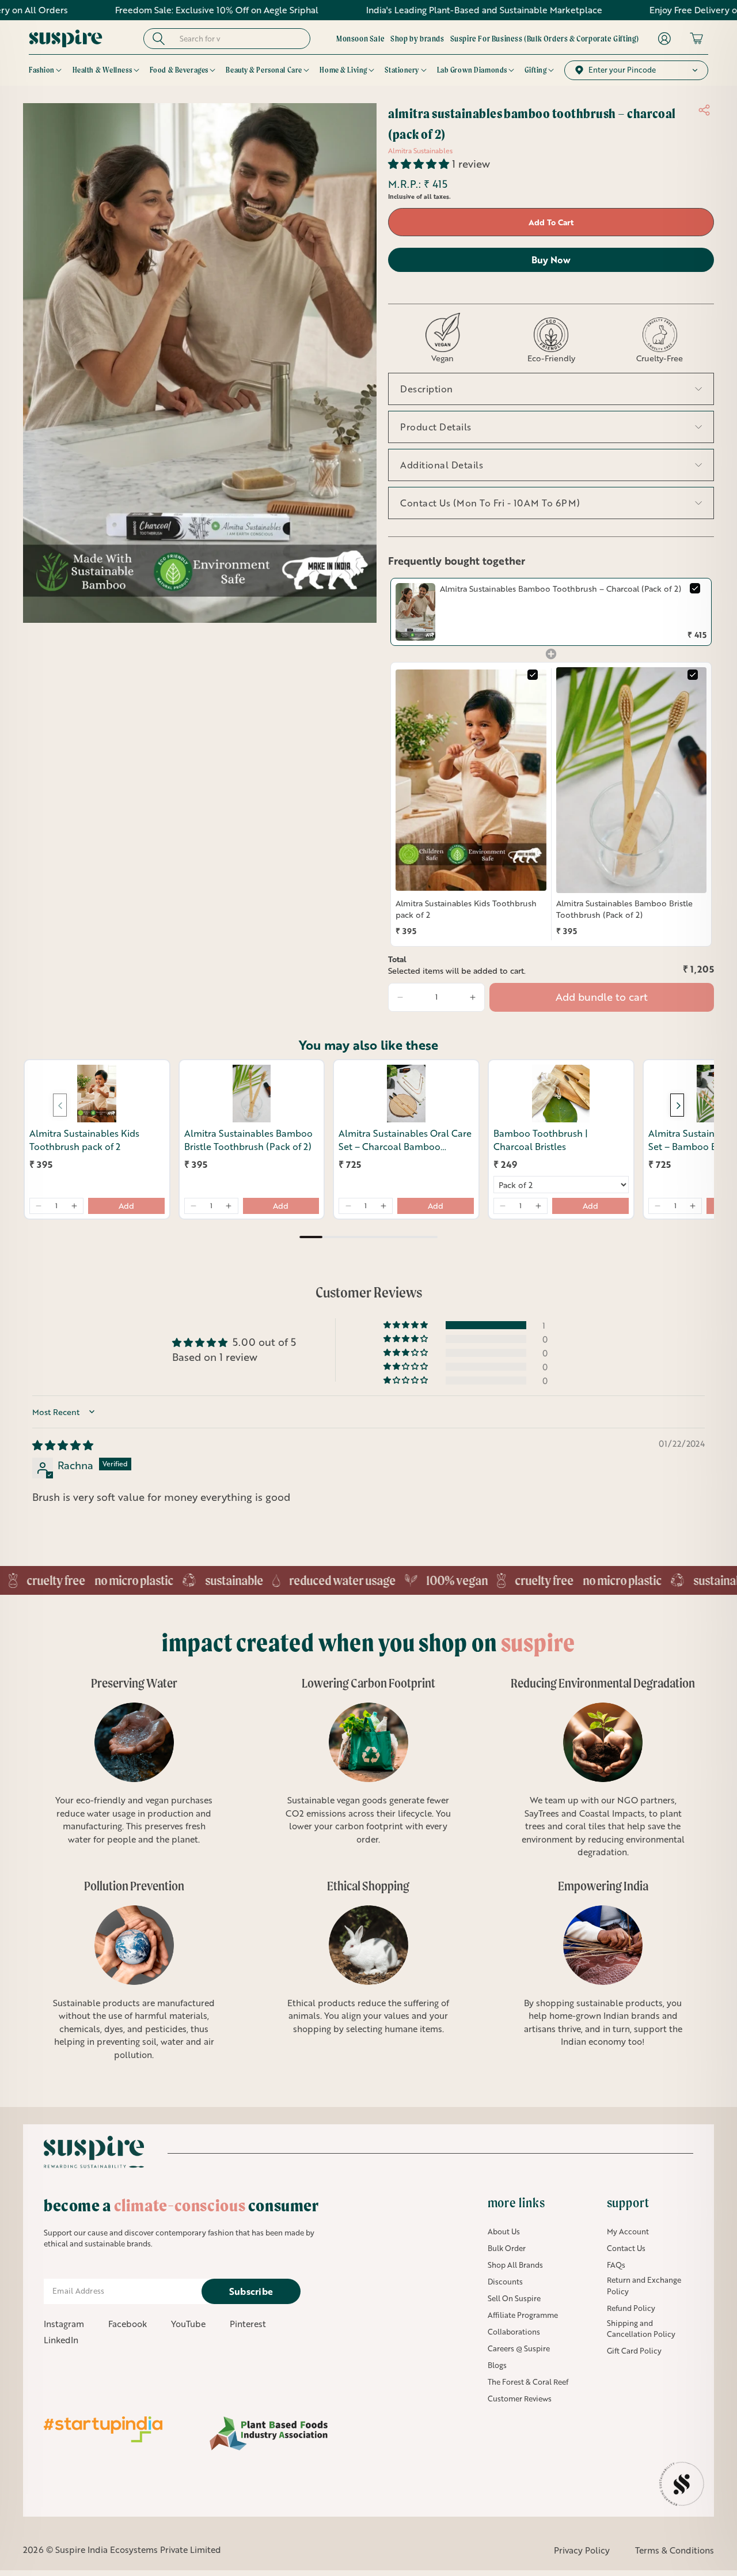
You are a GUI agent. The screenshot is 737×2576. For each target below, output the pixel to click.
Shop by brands (417, 39)
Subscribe (251, 2291)
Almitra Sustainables (420, 151)
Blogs (497, 2365)
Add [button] (126, 1206)
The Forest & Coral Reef (528, 2382)
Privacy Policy (582, 2550)
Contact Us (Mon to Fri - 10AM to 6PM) (490, 503)
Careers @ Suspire (519, 2348)
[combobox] (238, 39)
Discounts (505, 2282)
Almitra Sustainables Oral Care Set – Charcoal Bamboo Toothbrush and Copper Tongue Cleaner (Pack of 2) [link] (405, 1140)
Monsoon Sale (360, 39)
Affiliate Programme (523, 2315)
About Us (504, 2231)
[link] (415, 612)
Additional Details (442, 465)
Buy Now (551, 260)
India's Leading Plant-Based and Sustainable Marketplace (381, 10)
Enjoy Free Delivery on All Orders (616, 10)
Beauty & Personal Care (264, 70)
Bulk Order (507, 2248)
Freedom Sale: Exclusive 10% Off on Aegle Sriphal (114, 10)
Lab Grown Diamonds (472, 70)
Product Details (436, 427)
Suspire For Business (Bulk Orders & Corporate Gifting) (545, 39)
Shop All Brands (515, 2265)
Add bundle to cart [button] (602, 997)
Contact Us (626, 2248)
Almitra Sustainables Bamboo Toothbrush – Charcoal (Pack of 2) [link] (561, 589)
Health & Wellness (102, 70)
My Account (628, 2231)
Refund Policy (631, 2308)
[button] (420, 164)
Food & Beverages (179, 70)
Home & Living (343, 70)
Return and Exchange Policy (644, 2286)
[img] (63, 1445)
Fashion (42, 70)
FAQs (616, 2265)
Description (427, 389)
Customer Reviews (520, 2399)
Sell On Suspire (514, 2298)
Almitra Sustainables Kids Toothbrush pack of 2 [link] (466, 909)
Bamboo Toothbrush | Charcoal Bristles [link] (541, 1140)
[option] (128, 1768)
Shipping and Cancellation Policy (641, 2329)
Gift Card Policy (634, 2351)
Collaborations (514, 2332)
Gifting (535, 70)
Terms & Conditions (675, 2550)
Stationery (402, 70)
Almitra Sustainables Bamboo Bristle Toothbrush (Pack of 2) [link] (624, 909)
